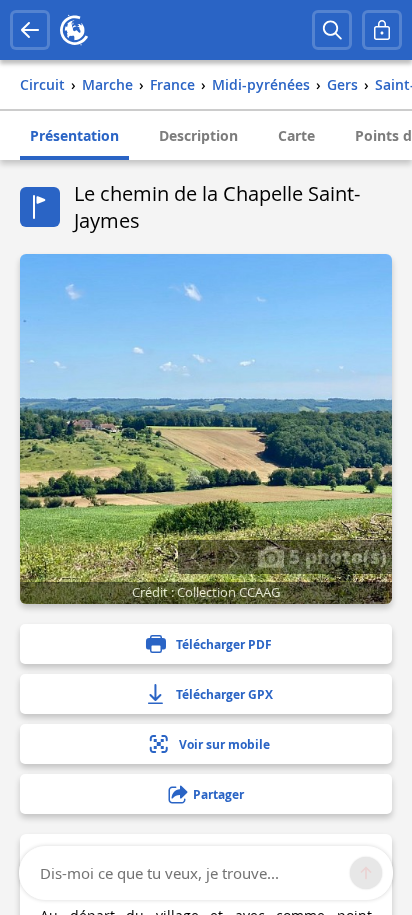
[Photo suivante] (233, 557)
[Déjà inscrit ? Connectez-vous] (382, 30)
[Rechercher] (332, 30)
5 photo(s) (335, 556)
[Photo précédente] (196, 557)
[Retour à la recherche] (30, 30)
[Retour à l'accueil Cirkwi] (74, 30)
